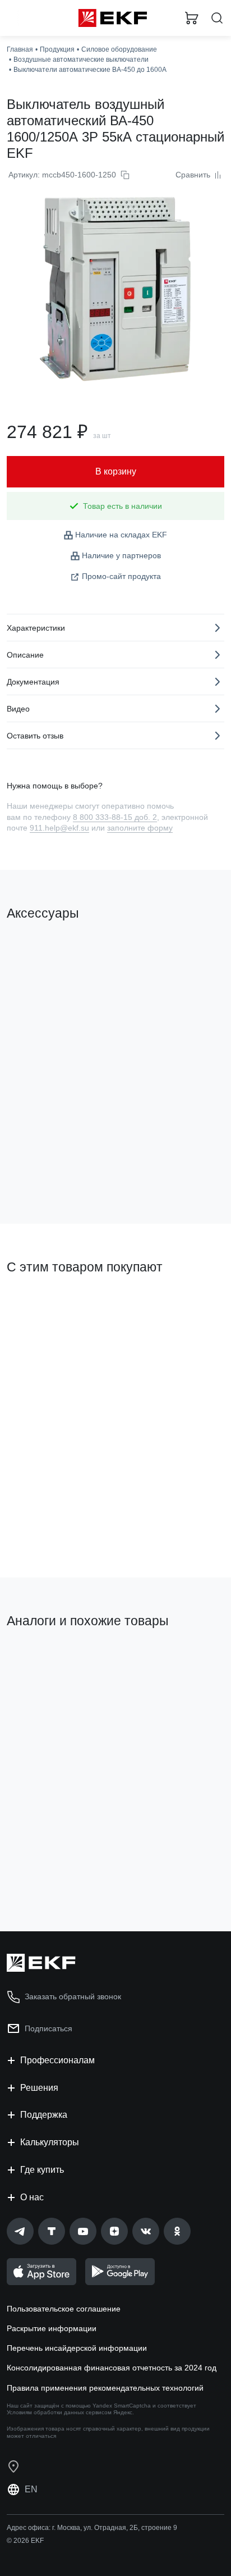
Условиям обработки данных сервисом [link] (59, 2412)
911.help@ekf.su (59, 828)
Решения (39, 2088)
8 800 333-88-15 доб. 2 (115, 817)
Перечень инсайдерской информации (77, 2348)
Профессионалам (57, 2060)
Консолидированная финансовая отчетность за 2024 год (112, 2368)
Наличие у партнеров (121, 555)
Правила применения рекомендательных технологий (105, 2388)
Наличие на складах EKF (121, 535)
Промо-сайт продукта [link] (121, 576)
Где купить (42, 2170)
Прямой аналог (40, 1659)
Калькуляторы (50, 2142)
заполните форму (140, 828)
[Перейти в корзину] (192, 18)
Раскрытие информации (52, 2328)
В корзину (50, 1170)
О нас (32, 2197)
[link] (20, 2231)
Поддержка (44, 2115)
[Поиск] (217, 18)
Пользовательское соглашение (64, 2309)
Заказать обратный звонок (73, 1996)
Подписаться (48, 2028)
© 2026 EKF (25, 2541)
